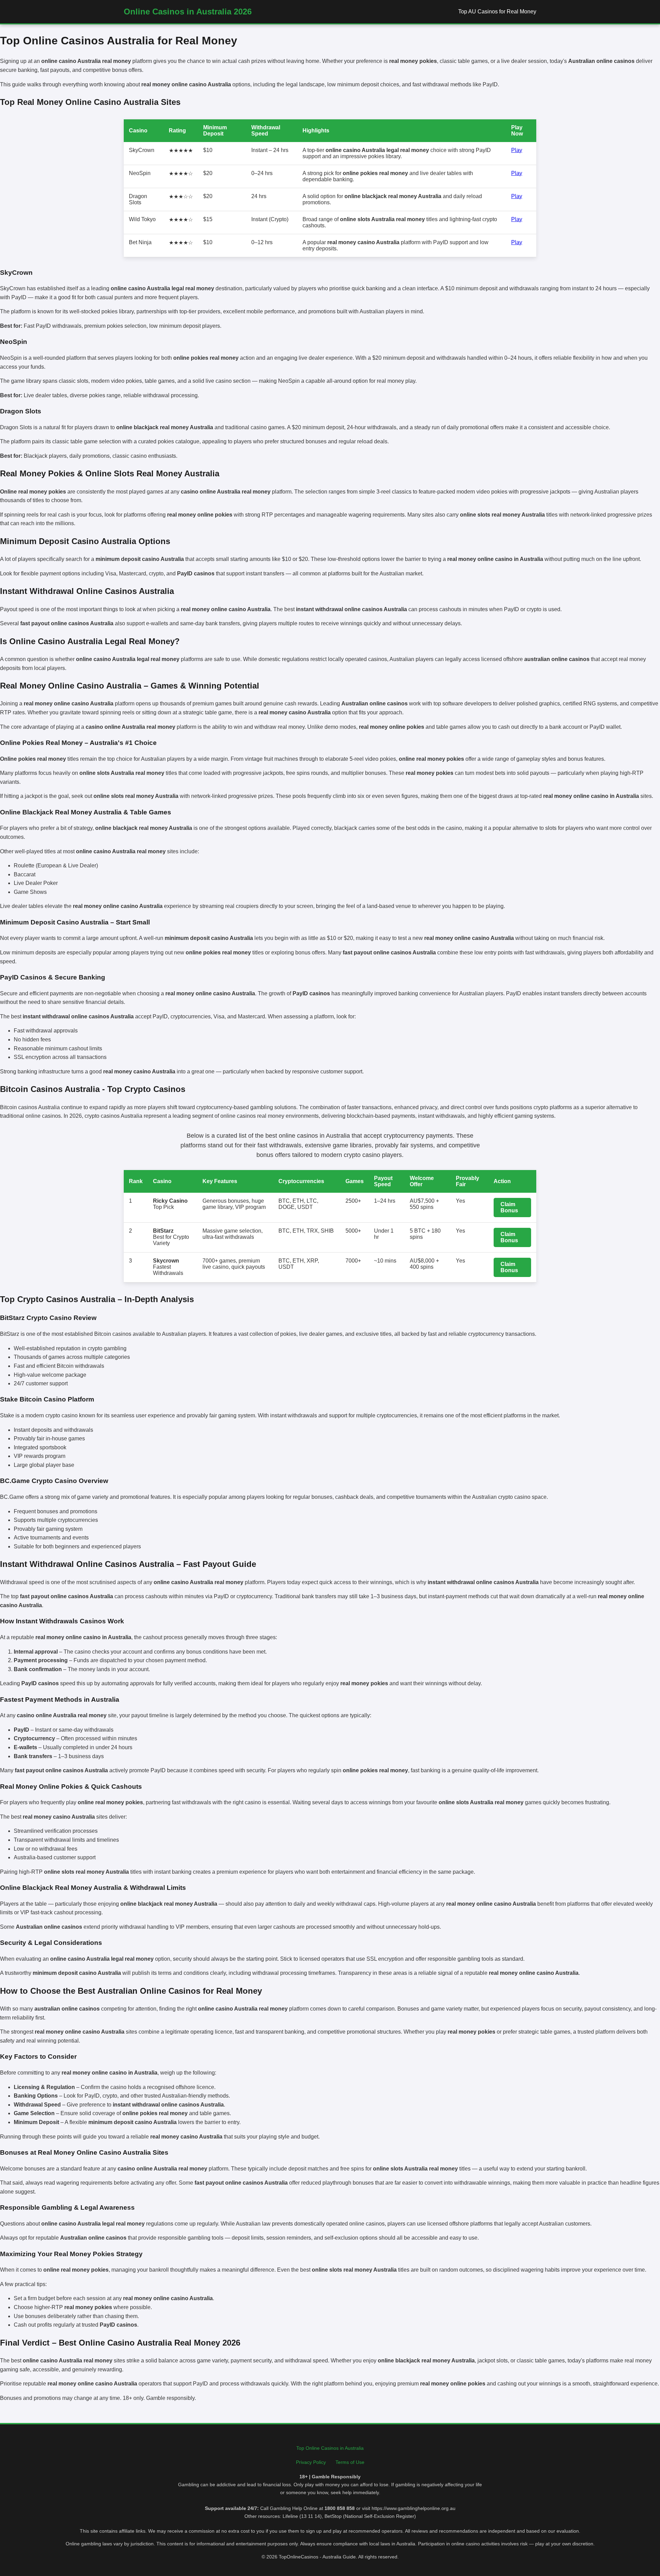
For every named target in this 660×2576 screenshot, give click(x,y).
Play (517, 150)
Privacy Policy (311, 2462)
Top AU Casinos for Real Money (497, 12)
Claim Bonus (509, 1207)
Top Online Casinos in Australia (330, 2448)
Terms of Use (350, 2462)
